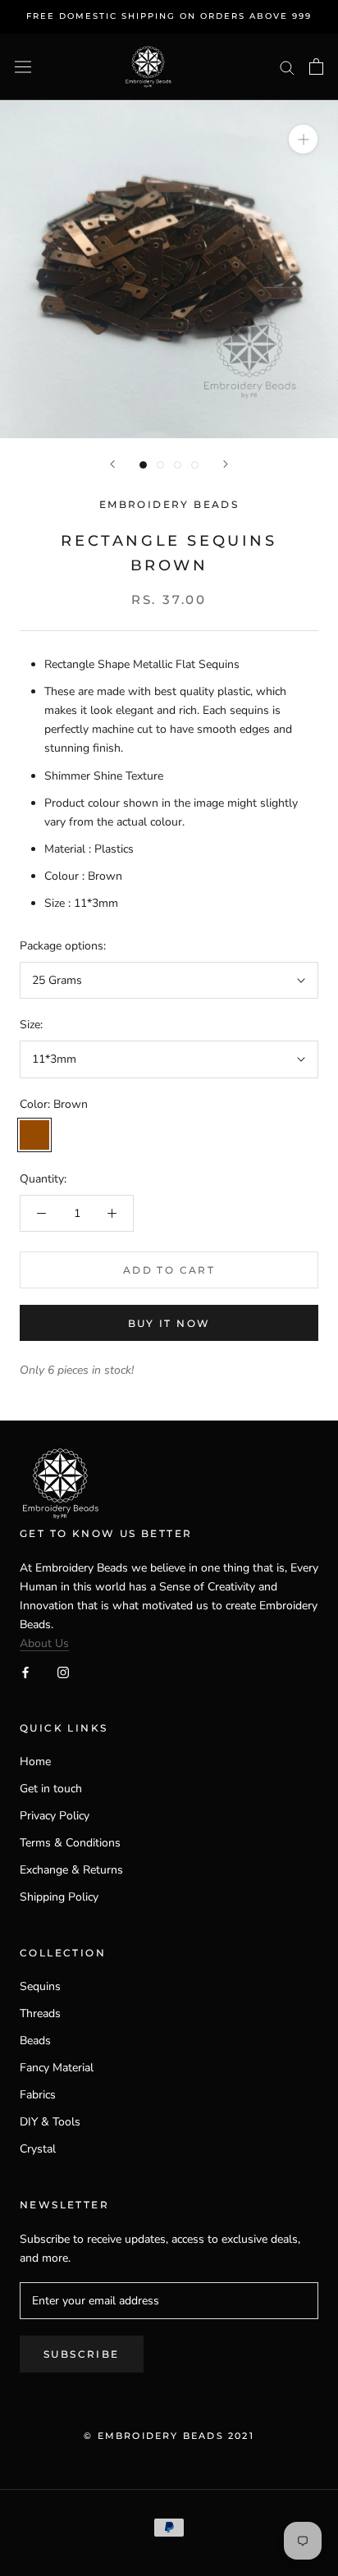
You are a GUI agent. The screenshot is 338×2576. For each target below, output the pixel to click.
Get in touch (51, 1789)
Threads (40, 2013)
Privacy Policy (55, 1816)
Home (35, 1762)
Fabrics (38, 2095)
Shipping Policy (59, 1897)
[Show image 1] (143, 465)
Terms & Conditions (70, 1843)
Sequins (40, 1986)
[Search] (287, 67)
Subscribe (82, 2354)
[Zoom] (303, 139)
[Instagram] (63, 1671)
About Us (44, 1643)
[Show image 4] (195, 465)
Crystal (38, 2149)
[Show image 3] (178, 465)
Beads (35, 2041)
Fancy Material (57, 2068)
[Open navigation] (23, 67)
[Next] (226, 464)
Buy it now (169, 1323)
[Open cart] (316, 66)
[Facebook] (25, 1671)
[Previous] (112, 464)
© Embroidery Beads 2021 (169, 2436)
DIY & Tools (50, 2122)
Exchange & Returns (71, 1870)
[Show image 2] (160, 465)
